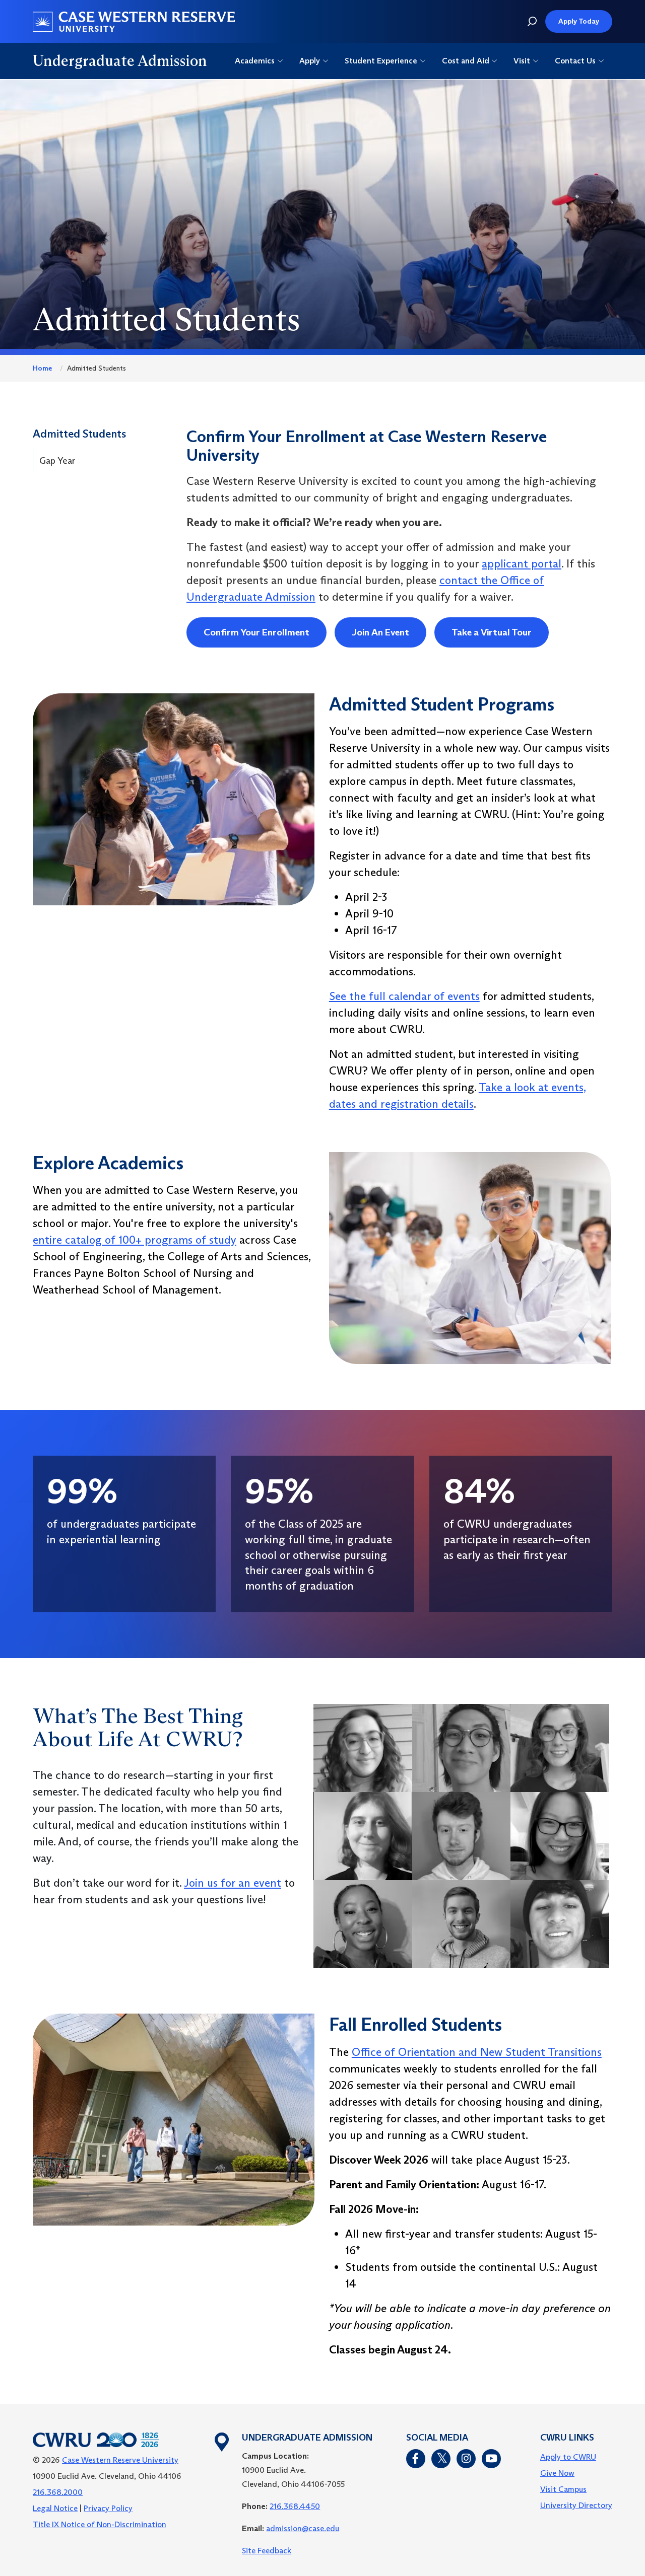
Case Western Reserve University (120, 2460)
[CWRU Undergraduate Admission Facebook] (416, 2459)
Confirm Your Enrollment (256, 632)
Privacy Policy (108, 2508)
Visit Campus (563, 2489)
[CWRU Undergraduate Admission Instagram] (466, 2459)
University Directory (576, 2505)
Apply (310, 61)
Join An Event (380, 632)
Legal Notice (55, 2508)
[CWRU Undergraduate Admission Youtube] (491, 2459)
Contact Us (575, 61)
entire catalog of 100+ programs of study (135, 1240)
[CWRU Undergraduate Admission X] (441, 2459)
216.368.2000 (58, 2492)
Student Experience (381, 61)
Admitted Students (79, 434)
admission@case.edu (303, 2528)
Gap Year (57, 461)
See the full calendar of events (404, 996)
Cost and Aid (466, 61)
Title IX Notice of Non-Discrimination (100, 2524)
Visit (522, 61)
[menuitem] (576, 2457)
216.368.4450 (295, 2506)
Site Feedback (267, 2551)
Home (42, 368)
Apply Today (579, 21)
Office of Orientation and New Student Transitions (477, 2052)
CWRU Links (567, 2438)
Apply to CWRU (568, 2457)
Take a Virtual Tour (492, 632)
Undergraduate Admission (120, 61)
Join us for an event (233, 1883)
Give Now (557, 2473)
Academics (255, 61)
